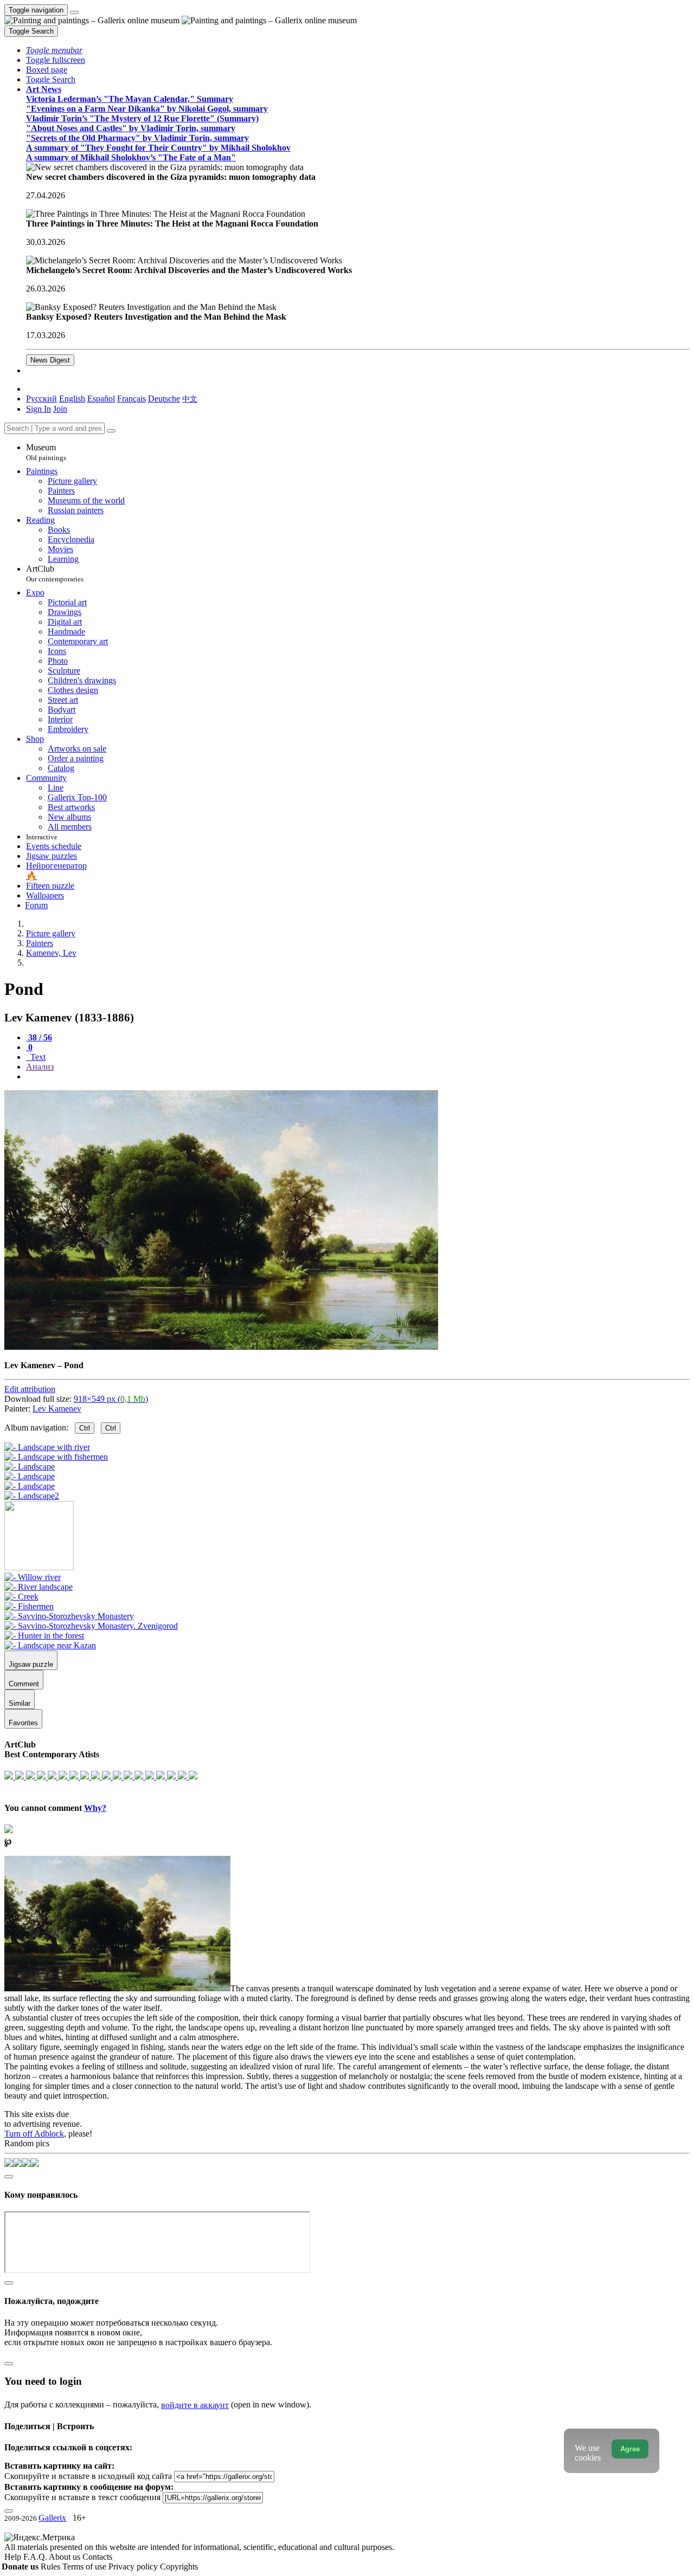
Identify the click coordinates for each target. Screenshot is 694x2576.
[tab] (39, 1037)
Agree (630, 2449)
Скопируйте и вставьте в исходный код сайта (88, 2476)
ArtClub (55, 574)
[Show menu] (74, 12)
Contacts (97, 2557)
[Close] (111, 431)
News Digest (50, 360)
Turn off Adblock (34, 2134)
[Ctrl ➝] (33, 1577)
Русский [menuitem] (41, 399)
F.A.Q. (36, 2557)
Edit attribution (30, 1389)
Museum (46, 452)
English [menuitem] (72, 399)
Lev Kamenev (57, 1409)
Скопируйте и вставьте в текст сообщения (82, 2497)
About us (66, 2557)
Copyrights (179, 2567)
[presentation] (358, 1077)
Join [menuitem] (60, 409)
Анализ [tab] (40, 1067)
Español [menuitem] (101, 399)
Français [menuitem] (131, 399)
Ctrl (85, 1428)
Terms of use (85, 2567)
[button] (54, 50)
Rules (52, 2567)
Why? (95, 1808)
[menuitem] (190, 399)
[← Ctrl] (32, 1496)
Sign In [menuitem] (38, 409)
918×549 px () (111, 1399)
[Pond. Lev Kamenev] (221, 1347)
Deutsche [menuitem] (164, 399)
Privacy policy (134, 2567)
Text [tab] (37, 1057)
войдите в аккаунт (195, 2405)
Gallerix (52, 2518)
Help (14, 2557)
